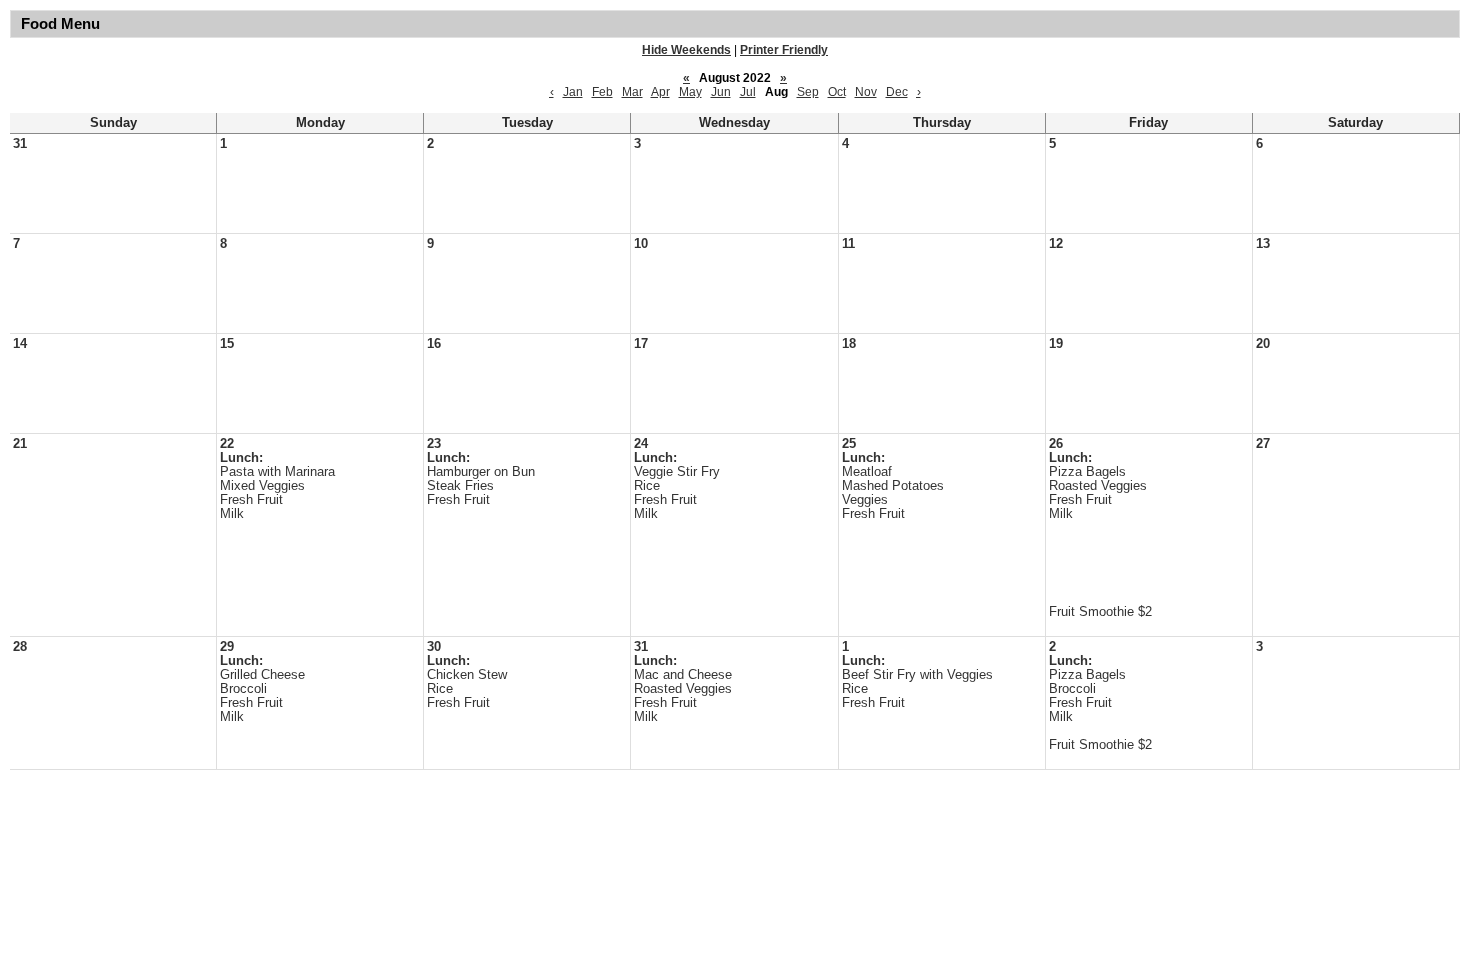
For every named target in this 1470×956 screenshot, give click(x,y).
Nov (866, 92)
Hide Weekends (686, 50)
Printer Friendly (784, 50)
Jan (573, 92)
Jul (748, 92)
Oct (837, 92)
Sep (808, 92)
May (690, 92)
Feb (602, 92)
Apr (660, 92)
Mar (632, 92)
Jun (721, 92)
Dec (897, 92)
